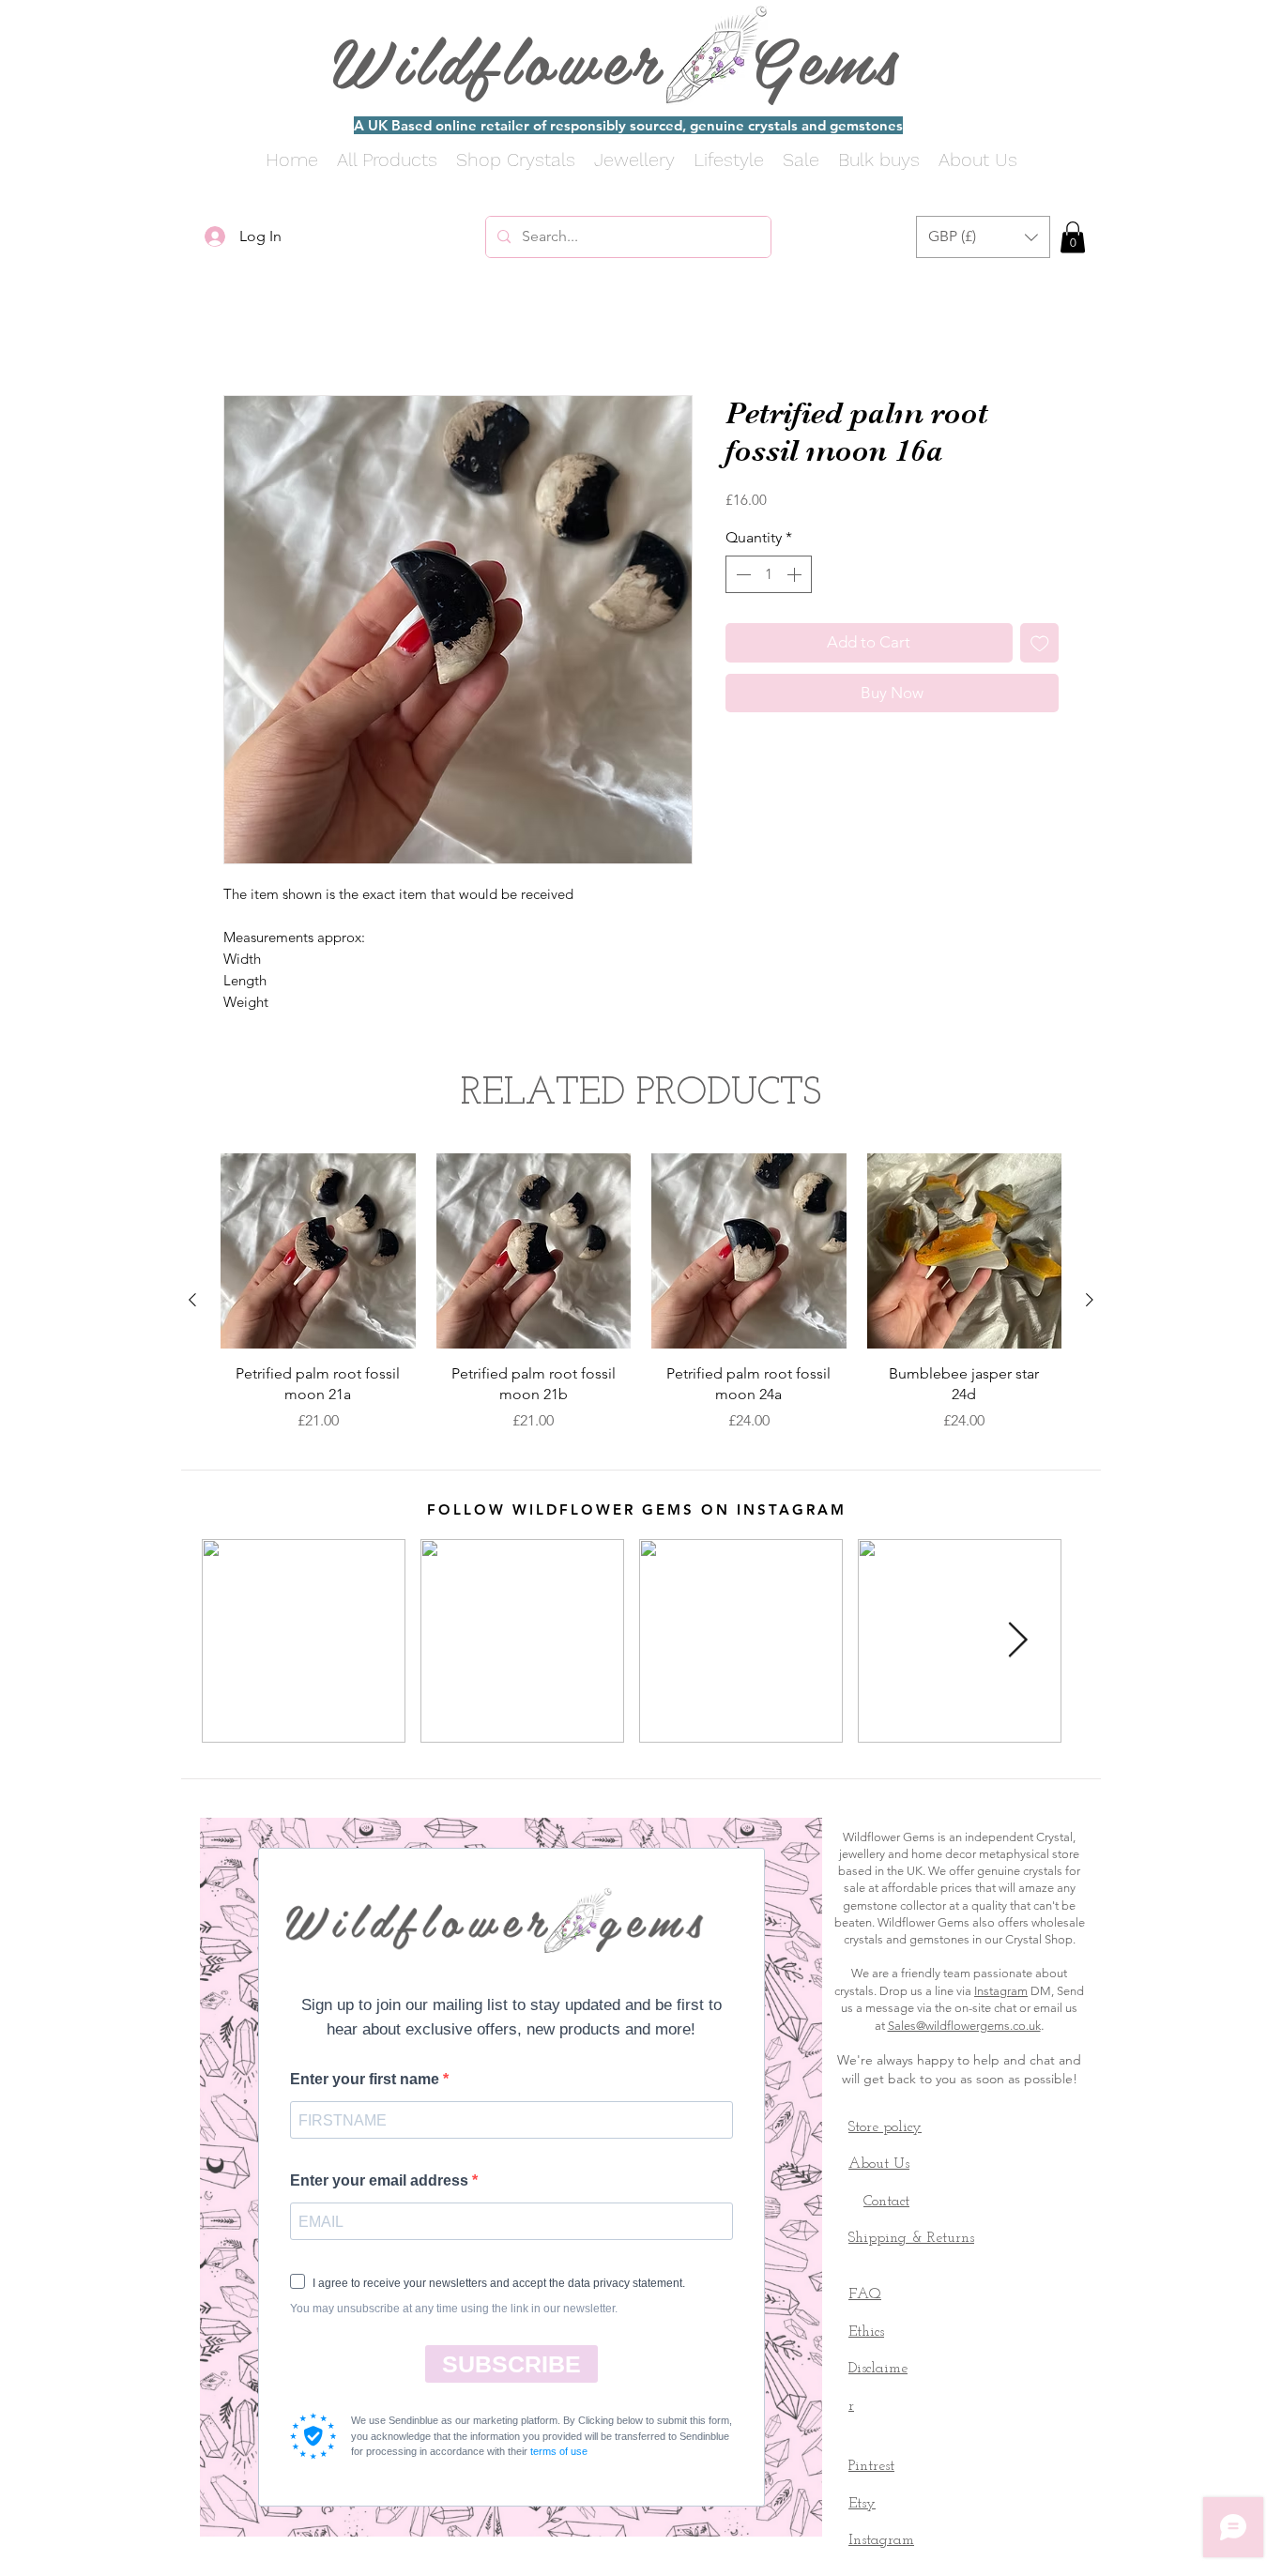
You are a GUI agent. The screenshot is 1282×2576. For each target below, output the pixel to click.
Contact (886, 2205)
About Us (879, 2168)
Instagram (1001, 1995)
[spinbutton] (769, 578)
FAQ (865, 2298)
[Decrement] (741, 578)
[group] (641, 1303)
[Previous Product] (192, 1303)
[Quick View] (318, 1255)
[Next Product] (1090, 1303)
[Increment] (796, 578)
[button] (983, 237)
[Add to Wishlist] (1040, 647)
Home (244, 331)
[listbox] (983, 237)
